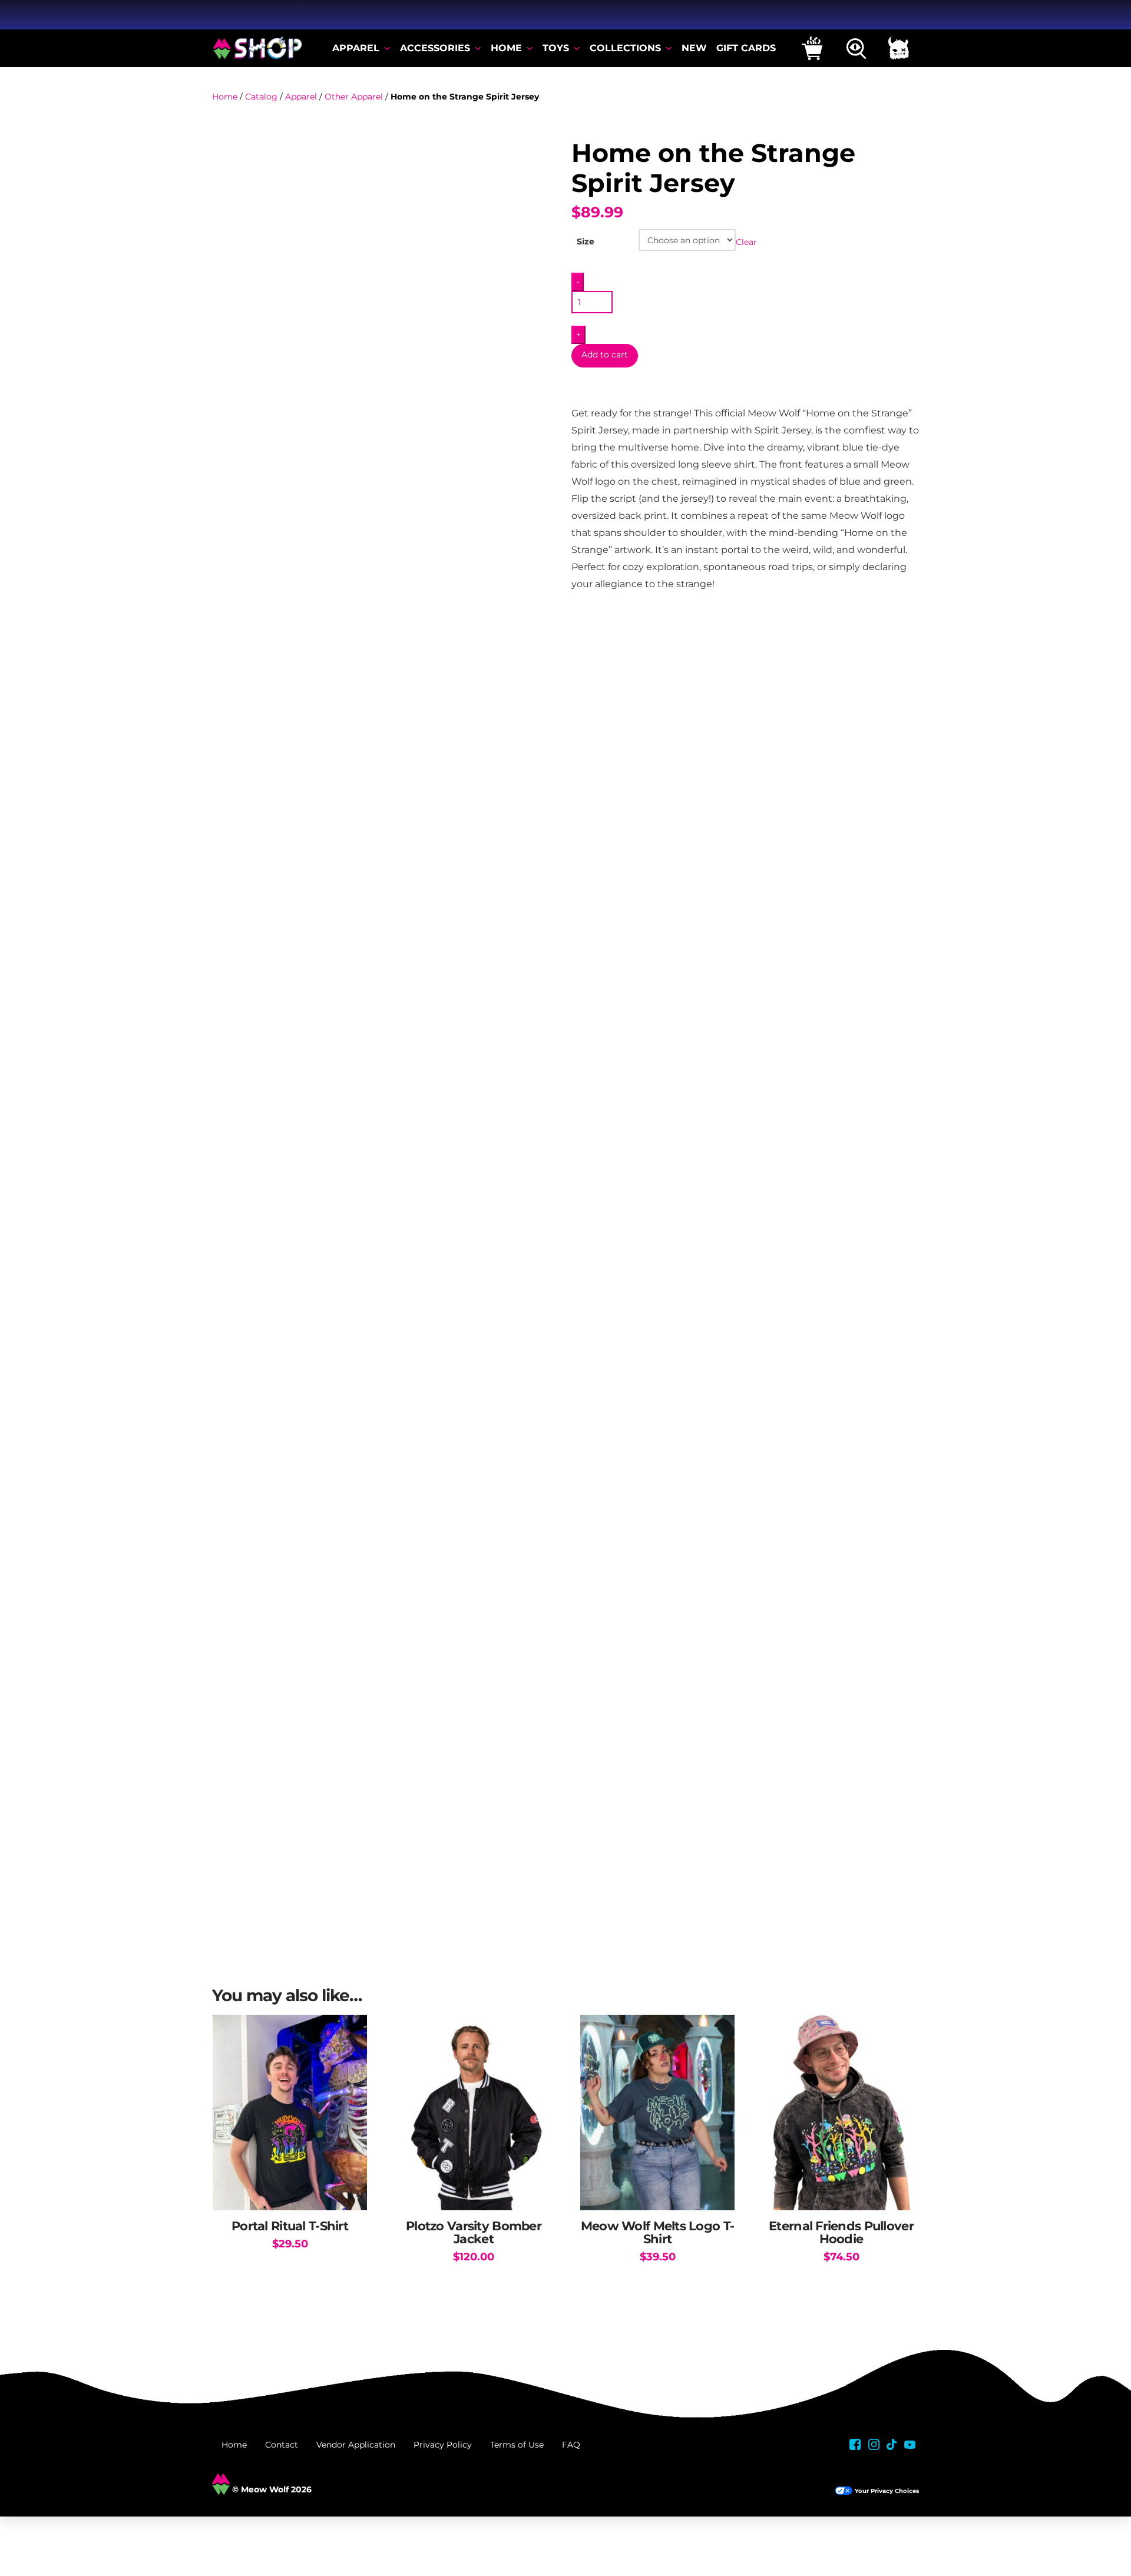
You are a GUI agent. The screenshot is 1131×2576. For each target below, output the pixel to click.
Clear (746, 241)
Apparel (301, 97)
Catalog (261, 97)
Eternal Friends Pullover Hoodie (841, 2232)
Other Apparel (354, 97)
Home (225, 97)
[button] (812, 48)
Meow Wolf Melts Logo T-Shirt (657, 2232)
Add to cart (605, 355)
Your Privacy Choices (887, 2491)
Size (586, 241)
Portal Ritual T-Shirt (290, 2226)
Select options (290, 2189)
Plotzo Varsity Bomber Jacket (474, 2232)
